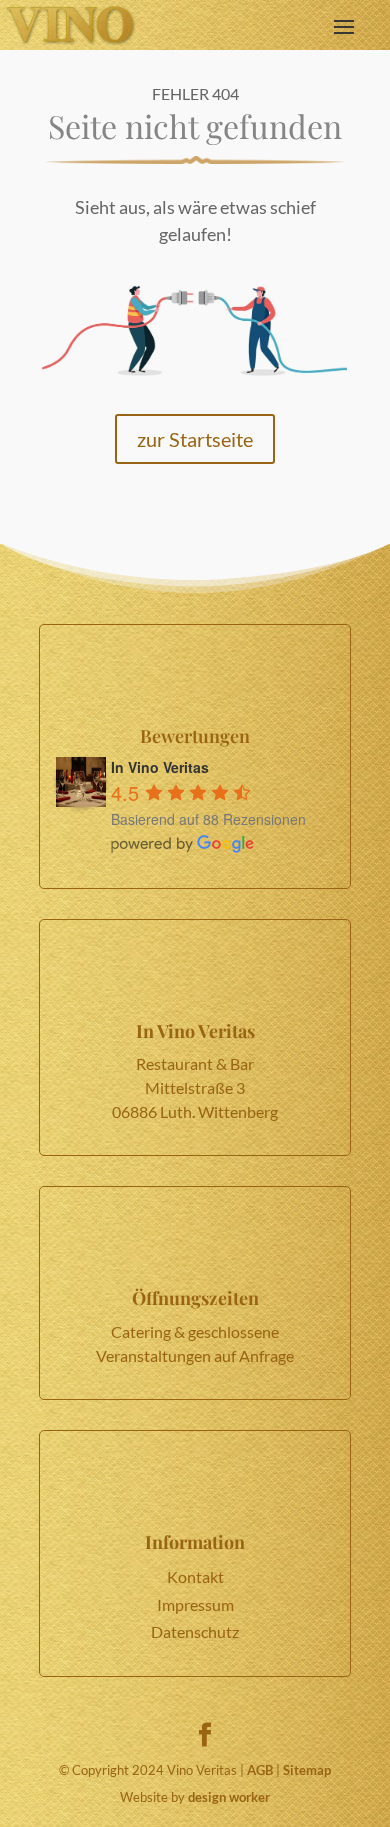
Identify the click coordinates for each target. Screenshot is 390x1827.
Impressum (195, 1604)
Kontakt (195, 1576)
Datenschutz (195, 1631)
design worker (229, 1797)
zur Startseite (195, 439)
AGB (260, 1770)
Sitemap (307, 1770)
